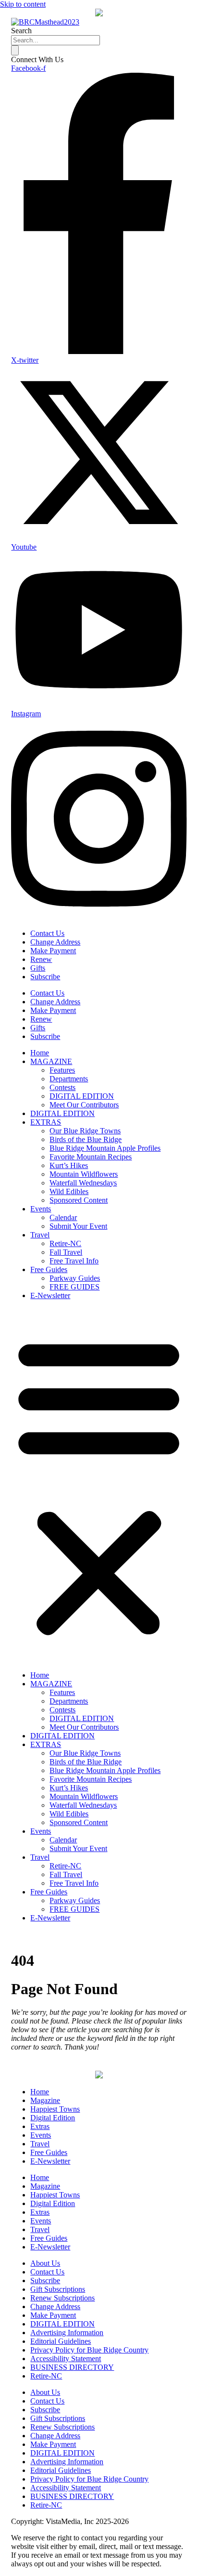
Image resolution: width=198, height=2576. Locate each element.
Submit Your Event (78, 1226)
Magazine (45, 2100)
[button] (99, 1485)
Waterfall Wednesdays (83, 1183)
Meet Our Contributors (84, 1105)
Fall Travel (66, 1252)
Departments (69, 1079)
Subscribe (45, 977)
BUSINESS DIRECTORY (72, 2367)
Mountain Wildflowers (84, 1174)
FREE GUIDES (74, 1287)
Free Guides (49, 1269)
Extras (40, 2126)
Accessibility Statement (66, 2359)
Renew (41, 959)
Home (40, 1053)
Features (62, 1070)
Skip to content (23, 4)
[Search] (15, 50)
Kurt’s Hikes (69, 1165)
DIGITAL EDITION (82, 1096)
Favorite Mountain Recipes (91, 1157)
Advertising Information (67, 2333)
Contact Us (47, 933)
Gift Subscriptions (58, 2289)
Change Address (55, 942)
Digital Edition (53, 2118)
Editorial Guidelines (61, 2341)
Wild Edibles (69, 1191)
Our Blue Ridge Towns (85, 1131)
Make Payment (53, 951)
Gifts (38, 968)
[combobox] (56, 40)
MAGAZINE (51, 1061)
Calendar (63, 1217)
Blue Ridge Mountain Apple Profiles (105, 1148)
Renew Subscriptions (62, 2298)
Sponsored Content (79, 1200)
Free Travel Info (74, 1261)
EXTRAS (46, 1122)
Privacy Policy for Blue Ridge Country (89, 2350)
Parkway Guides (75, 1278)
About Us (45, 2263)
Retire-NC (65, 1243)
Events (41, 1209)
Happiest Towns (55, 2109)
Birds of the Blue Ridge (86, 1139)
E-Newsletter (50, 1295)
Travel (40, 1235)
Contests (62, 1087)
